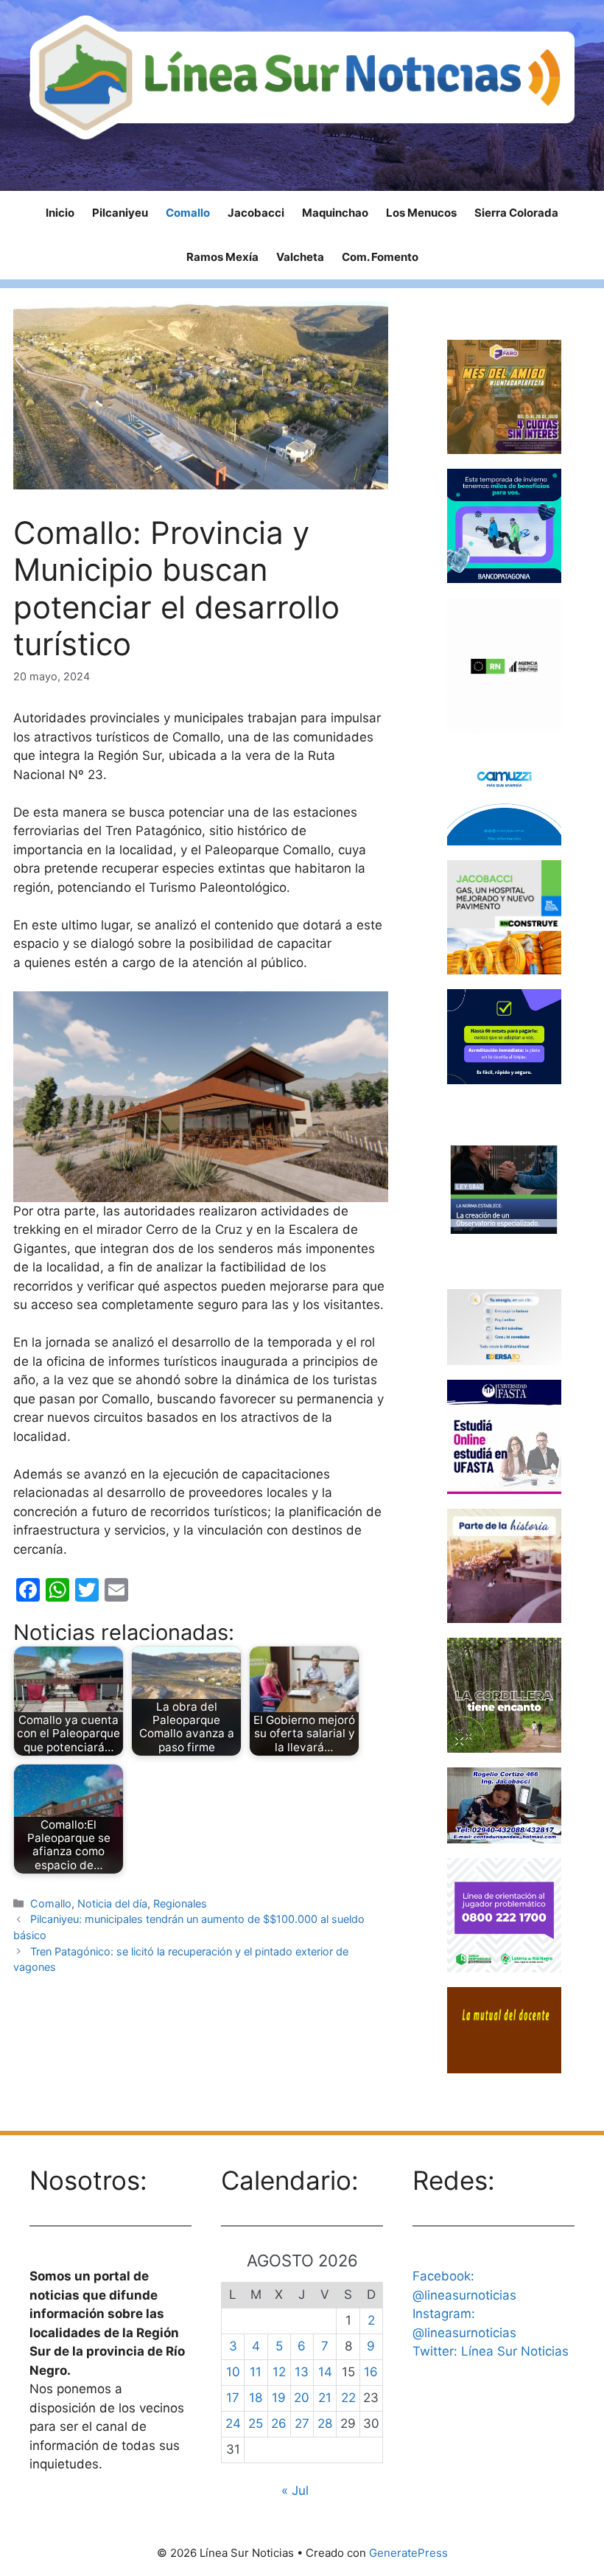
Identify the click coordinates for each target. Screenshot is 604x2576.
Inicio (60, 213)
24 (233, 2423)
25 (256, 2423)
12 (279, 2372)
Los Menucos (421, 213)
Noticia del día (112, 1903)
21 (325, 2398)
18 (256, 2398)
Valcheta (300, 257)
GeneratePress (408, 2553)
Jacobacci (256, 213)
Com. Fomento (380, 257)
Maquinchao (335, 213)
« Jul (295, 2491)
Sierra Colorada (516, 213)
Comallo (188, 213)
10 (233, 2372)
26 (279, 2423)
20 (302, 2398)
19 (279, 2398)
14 (325, 2372)
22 (348, 2398)
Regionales (180, 1903)
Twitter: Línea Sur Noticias (491, 2351)
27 (302, 2423)
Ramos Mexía (222, 257)
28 (325, 2423)
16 (371, 2372)
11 (256, 2372)
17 (233, 2398)
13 (302, 2372)
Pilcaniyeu (120, 213)
